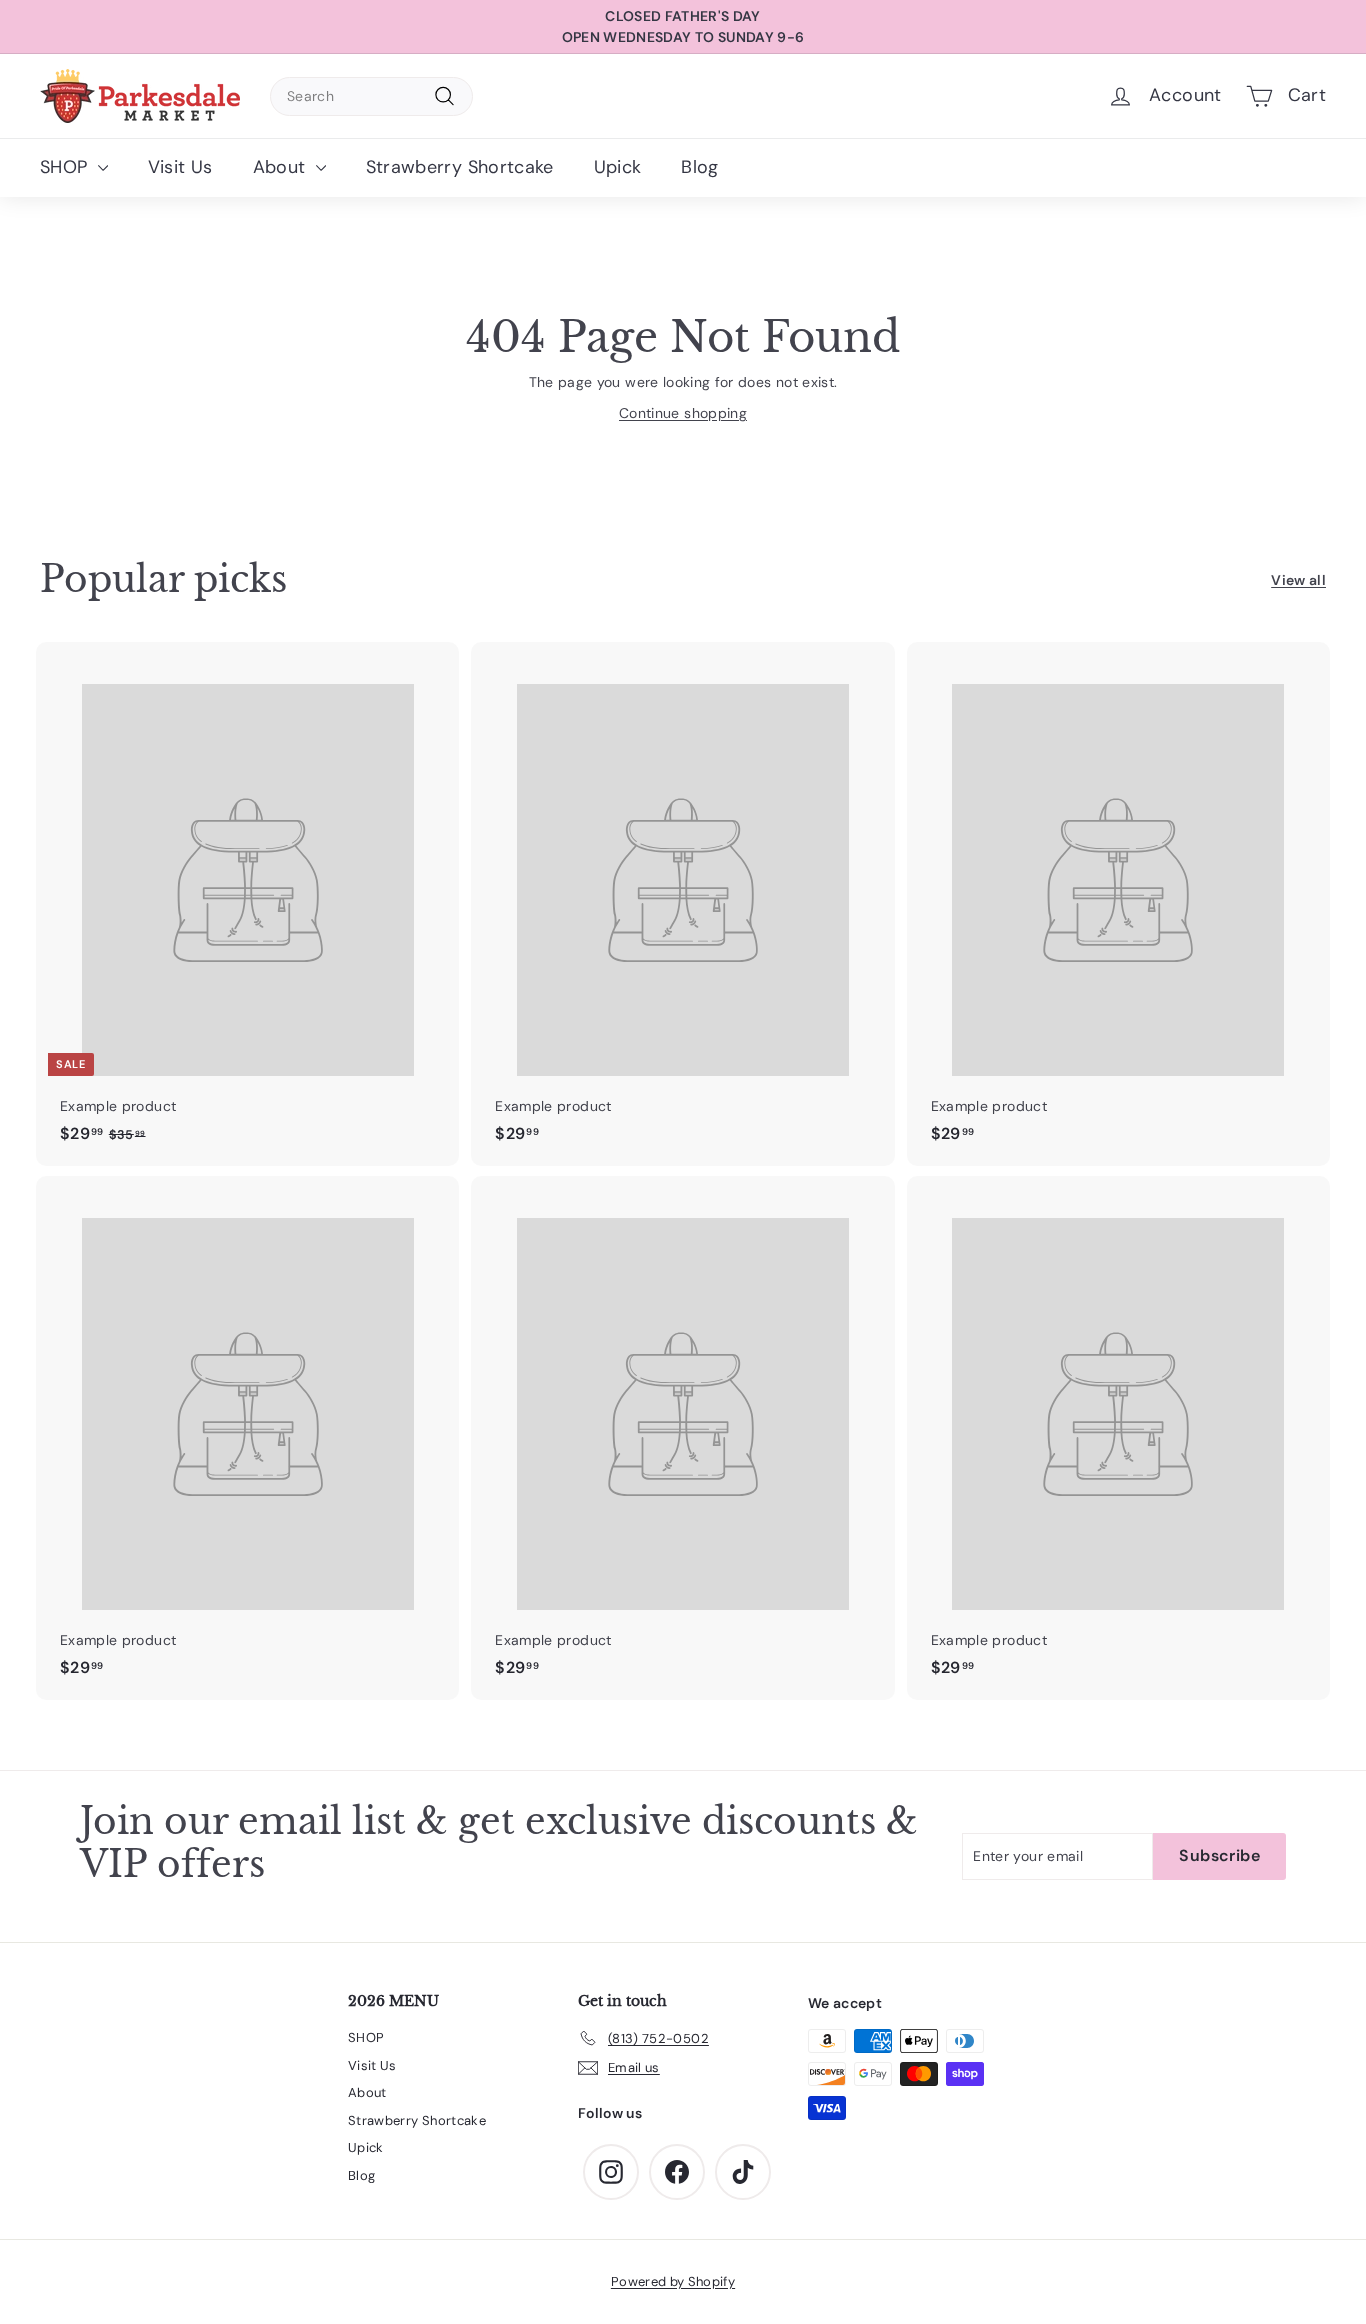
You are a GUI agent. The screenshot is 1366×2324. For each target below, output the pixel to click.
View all (1298, 580)
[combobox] (371, 96)
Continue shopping (683, 413)
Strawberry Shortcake (460, 167)
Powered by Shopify (673, 2281)
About (282, 167)
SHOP (66, 167)
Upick (618, 167)
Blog (699, 167)
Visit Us (180, 167)
